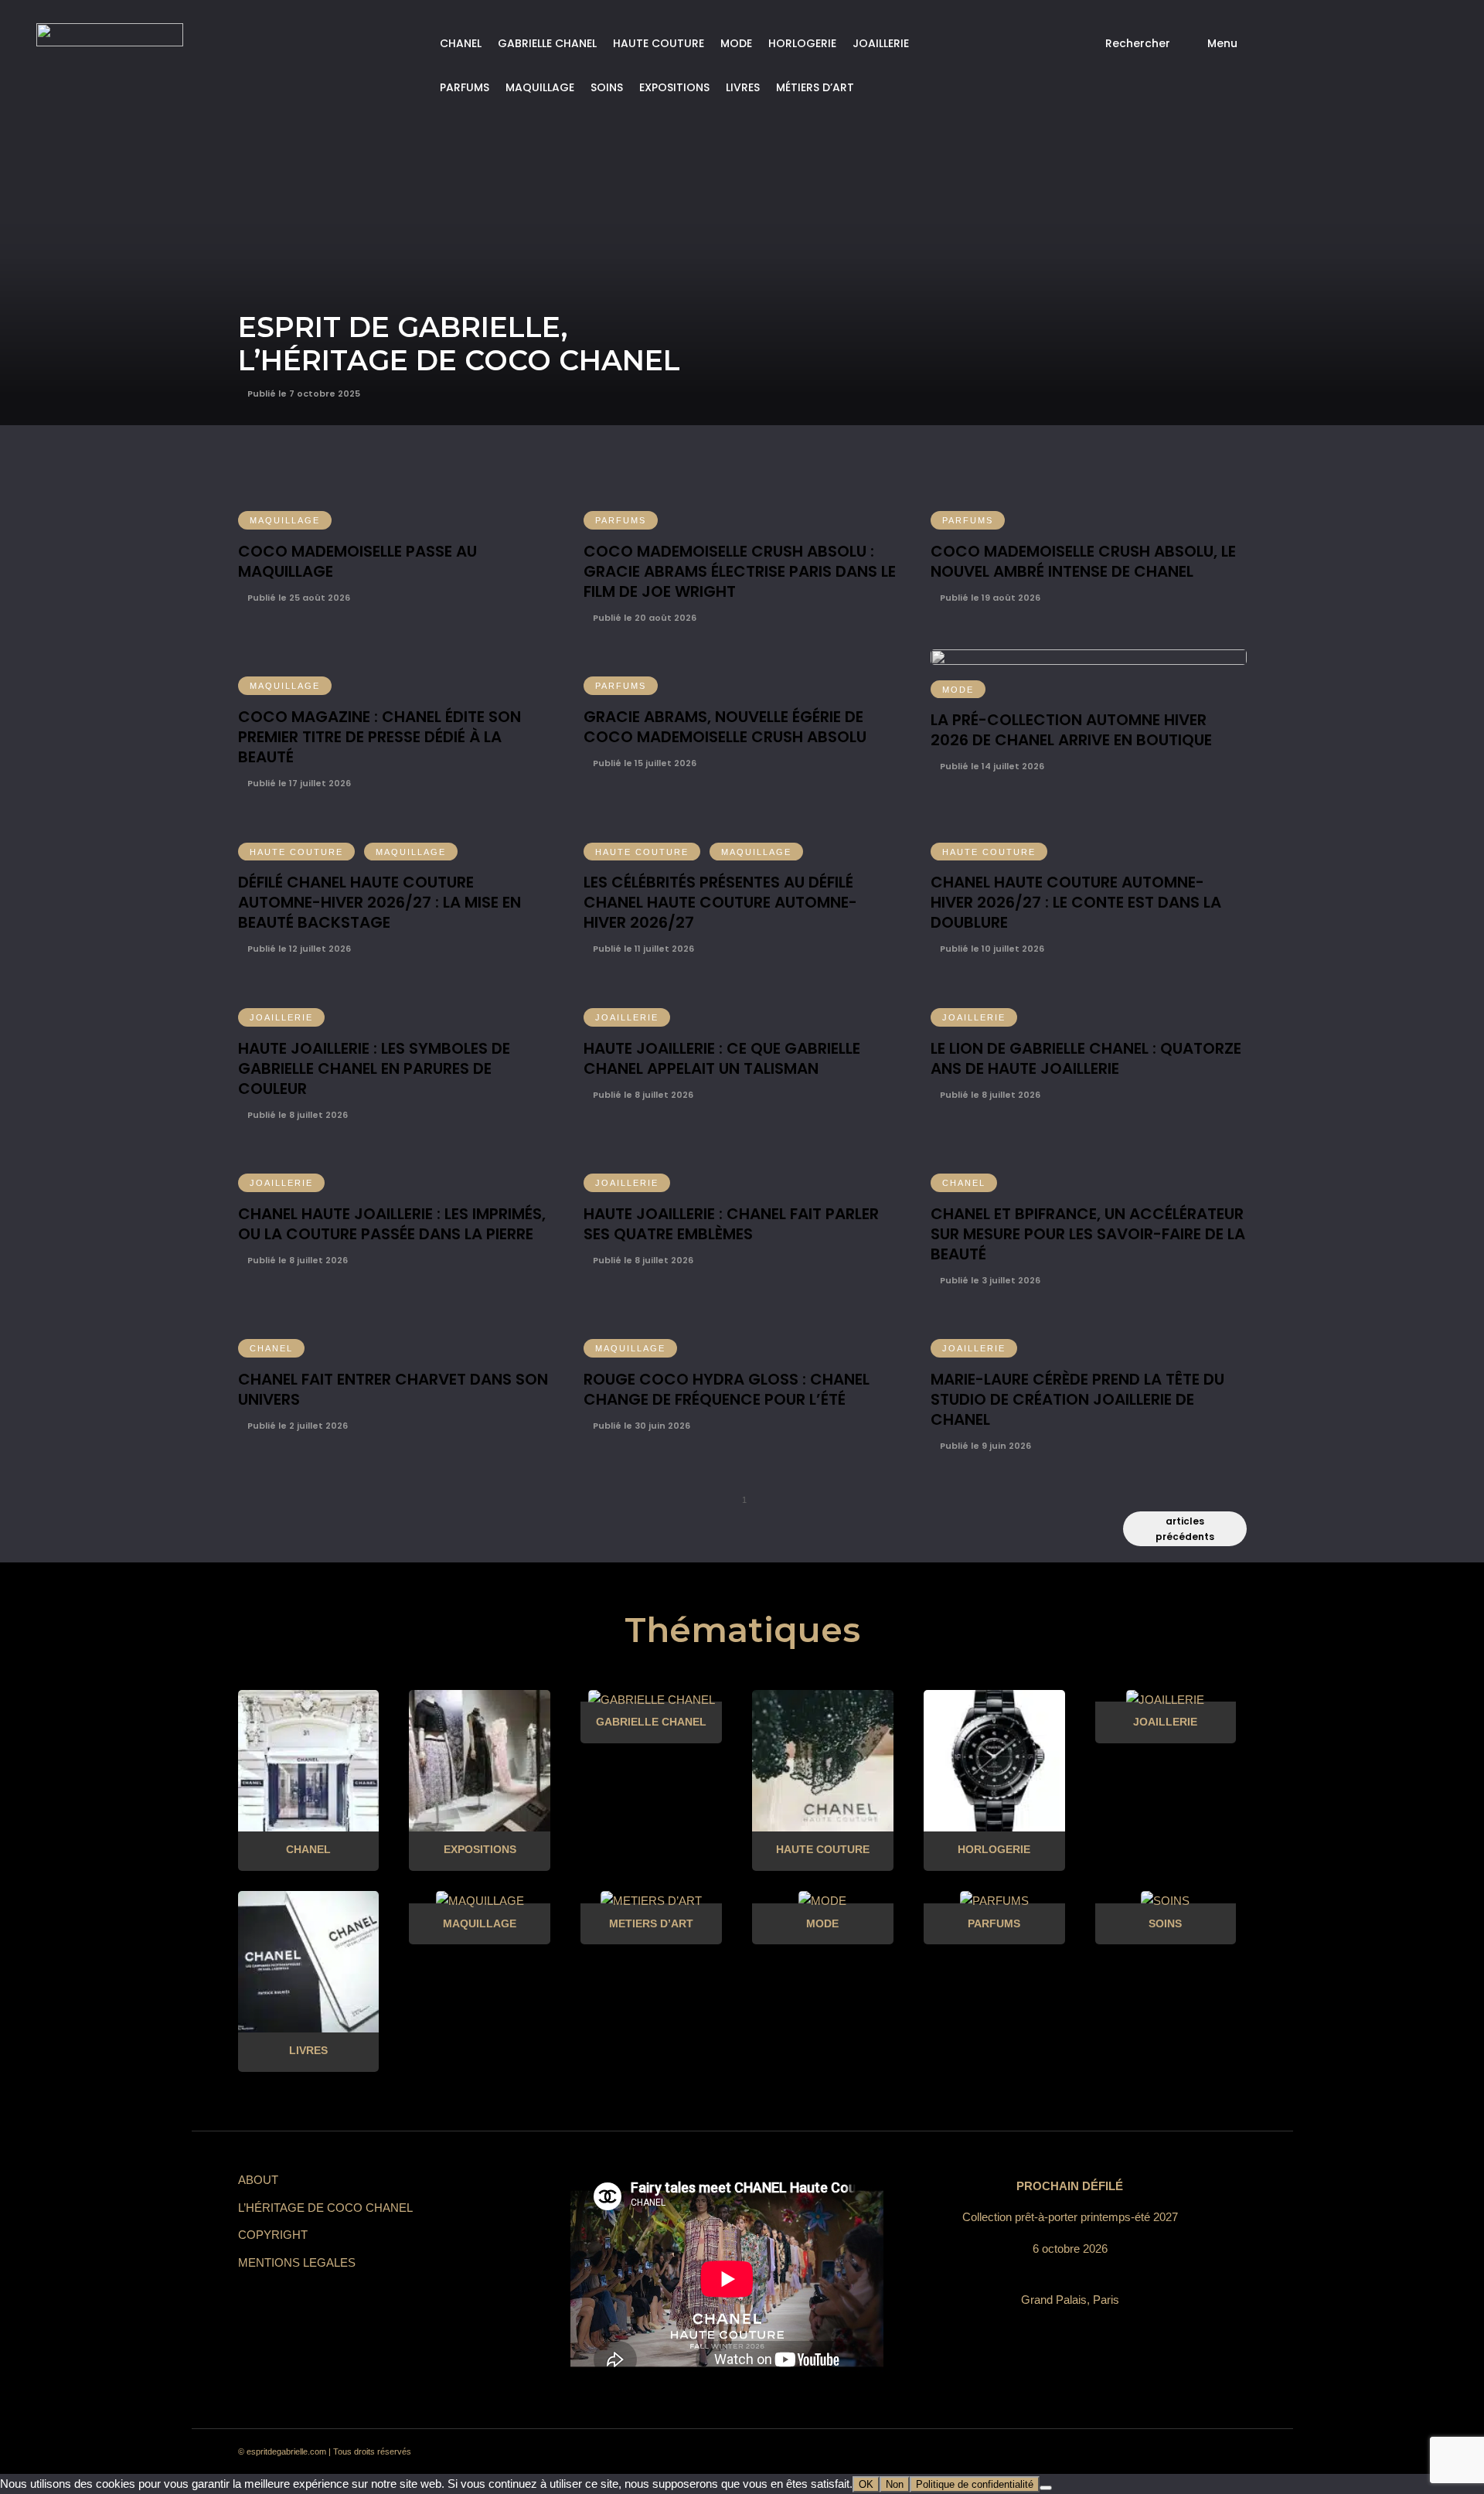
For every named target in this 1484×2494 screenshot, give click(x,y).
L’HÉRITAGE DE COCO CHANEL (325, 2208)
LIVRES (743, 87)
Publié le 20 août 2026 (643, 618)
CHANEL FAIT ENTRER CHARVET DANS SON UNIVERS (393, 1389)
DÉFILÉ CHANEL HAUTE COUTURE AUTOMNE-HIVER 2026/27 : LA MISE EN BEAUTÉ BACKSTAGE (380, 902)
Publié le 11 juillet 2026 (642, 949)
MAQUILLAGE (540, 87)
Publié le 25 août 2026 (298, 598)
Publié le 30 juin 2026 (640, 1426)
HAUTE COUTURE (659, 43)
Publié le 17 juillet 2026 (298, 783)
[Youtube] (1173, 2452)
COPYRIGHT (273, 2235)
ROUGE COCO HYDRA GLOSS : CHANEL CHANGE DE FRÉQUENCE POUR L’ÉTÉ (727, 1389)
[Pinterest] (1118, 2452)
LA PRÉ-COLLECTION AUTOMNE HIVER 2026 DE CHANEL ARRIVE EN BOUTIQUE (1071, 730)
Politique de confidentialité (975, 2484)
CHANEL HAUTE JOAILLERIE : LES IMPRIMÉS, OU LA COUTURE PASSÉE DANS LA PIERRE (392, 1224)
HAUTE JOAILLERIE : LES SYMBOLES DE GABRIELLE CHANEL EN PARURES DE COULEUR (374, 1068)
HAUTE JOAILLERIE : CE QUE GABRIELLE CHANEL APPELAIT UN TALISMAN (722, 1058)
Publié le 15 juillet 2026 (643, 763)
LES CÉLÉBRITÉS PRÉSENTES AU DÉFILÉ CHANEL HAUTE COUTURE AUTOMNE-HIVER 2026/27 (720, 902)
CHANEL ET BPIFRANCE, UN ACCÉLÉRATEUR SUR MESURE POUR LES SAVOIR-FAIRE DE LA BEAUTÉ (1088, 1234)
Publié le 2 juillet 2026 (296, 1426)
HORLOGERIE (802, 43)
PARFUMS (465, 87)
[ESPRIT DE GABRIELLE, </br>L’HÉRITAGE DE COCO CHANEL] (742, 213)
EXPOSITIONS (674, 87)
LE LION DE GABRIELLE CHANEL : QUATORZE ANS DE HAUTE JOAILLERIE (1086, 1058)
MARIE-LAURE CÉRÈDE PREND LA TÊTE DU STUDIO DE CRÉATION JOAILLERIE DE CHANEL (1077, 1399)
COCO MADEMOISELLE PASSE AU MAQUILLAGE (357, 561)
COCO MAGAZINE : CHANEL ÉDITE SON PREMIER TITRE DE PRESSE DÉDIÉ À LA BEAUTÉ (380, 737)
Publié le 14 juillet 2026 (991, 766)
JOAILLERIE (881, 43)
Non (895, 2484)
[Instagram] (1090, 2452)
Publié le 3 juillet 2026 (989, 1280)
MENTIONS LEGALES (297, 2262)
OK (866, 2484)
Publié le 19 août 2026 (989, 598)
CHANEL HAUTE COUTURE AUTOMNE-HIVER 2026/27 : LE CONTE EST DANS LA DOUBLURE (1076, 902)
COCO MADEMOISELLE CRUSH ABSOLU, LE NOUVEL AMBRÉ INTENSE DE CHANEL (1083, 561)
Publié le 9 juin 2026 (984, 1446)
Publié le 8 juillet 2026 (296, 1115)
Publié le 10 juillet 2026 (991, 949)
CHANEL (461, 43)
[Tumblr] (1145, 2452)
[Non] (1046, 2488)
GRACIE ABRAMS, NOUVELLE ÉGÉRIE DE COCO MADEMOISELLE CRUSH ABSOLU (725, 727)
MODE (736, 43)
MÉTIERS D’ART (815, 87)
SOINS (607, 87)
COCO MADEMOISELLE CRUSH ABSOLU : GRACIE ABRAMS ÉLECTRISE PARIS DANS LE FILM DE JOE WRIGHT (740, 571)
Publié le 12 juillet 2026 (298, 949)
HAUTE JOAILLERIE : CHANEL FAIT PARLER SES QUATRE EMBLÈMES (731, 1224)
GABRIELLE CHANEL (547, 43)
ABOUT (258, 2180)
